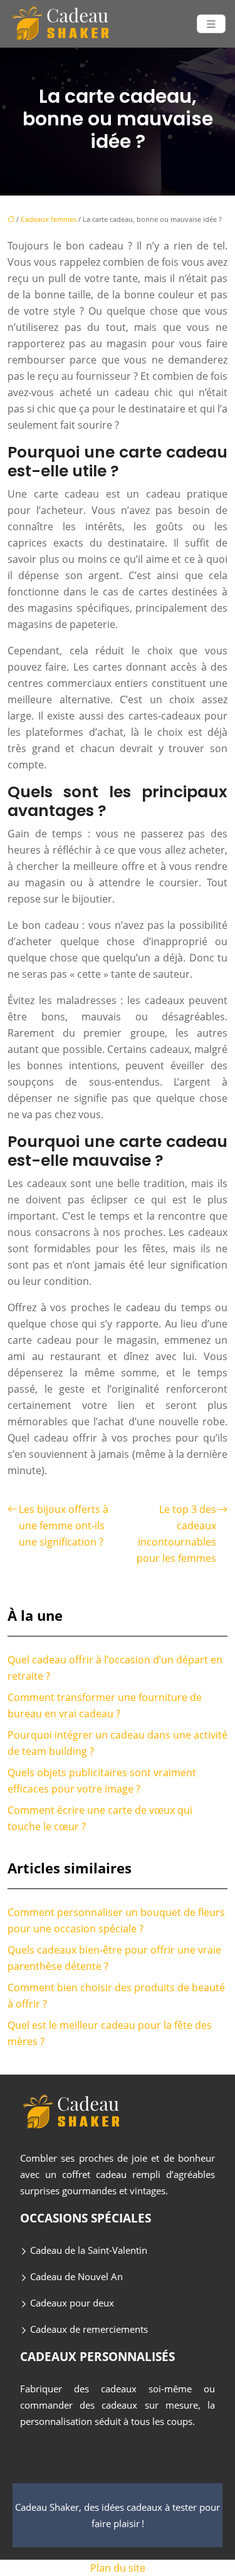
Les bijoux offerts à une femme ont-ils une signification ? (64, 1526)
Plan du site (118, 2568)
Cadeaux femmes (49, 219)
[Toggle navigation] (211, 24)
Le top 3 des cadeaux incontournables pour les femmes (176, 1534)
